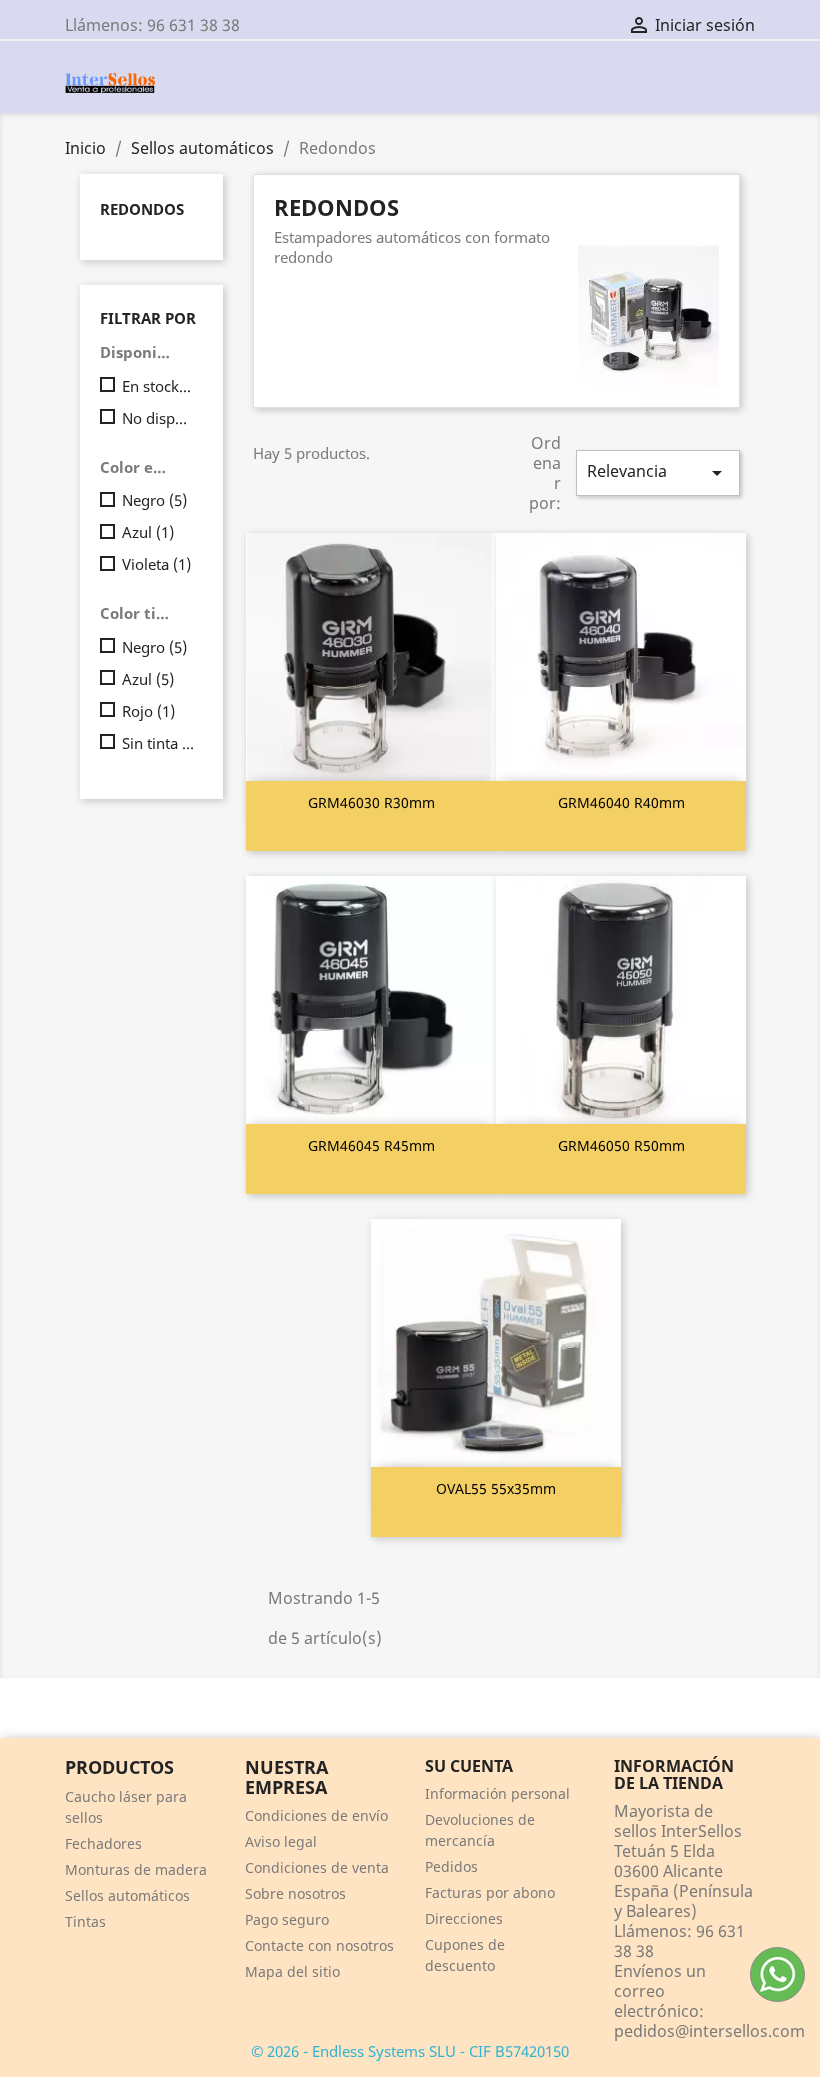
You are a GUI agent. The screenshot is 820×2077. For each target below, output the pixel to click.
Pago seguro (287, 1919)
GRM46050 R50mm (621, 1145)
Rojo (148, 711)
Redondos (142, 209)
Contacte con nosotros (319, 1945)
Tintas (85, 1921)
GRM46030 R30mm (371, 802)
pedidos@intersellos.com (709, 2031)
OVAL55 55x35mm (496, 1488)
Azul (148, 532)
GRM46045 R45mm (371, 1145)
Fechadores (103, 1843)
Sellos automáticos (127, 1895)
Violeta (156, 564)
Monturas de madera (136, 1869)
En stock (158, 386)
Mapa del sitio (292, 1971)
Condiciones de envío (316, 1815)
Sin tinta (158, 743)
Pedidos (451, 1866)
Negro (154, 500)
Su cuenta (469, 1766)
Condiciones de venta (317, 1867)
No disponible (158, 418)
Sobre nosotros (295, 1893)
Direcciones (464, 1918)
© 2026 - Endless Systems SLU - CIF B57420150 (410, 2051)
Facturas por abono (490, 1892)
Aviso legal (281, 1841)
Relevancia (658, 472)
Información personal (497, 1793)
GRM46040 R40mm (621, 802)
